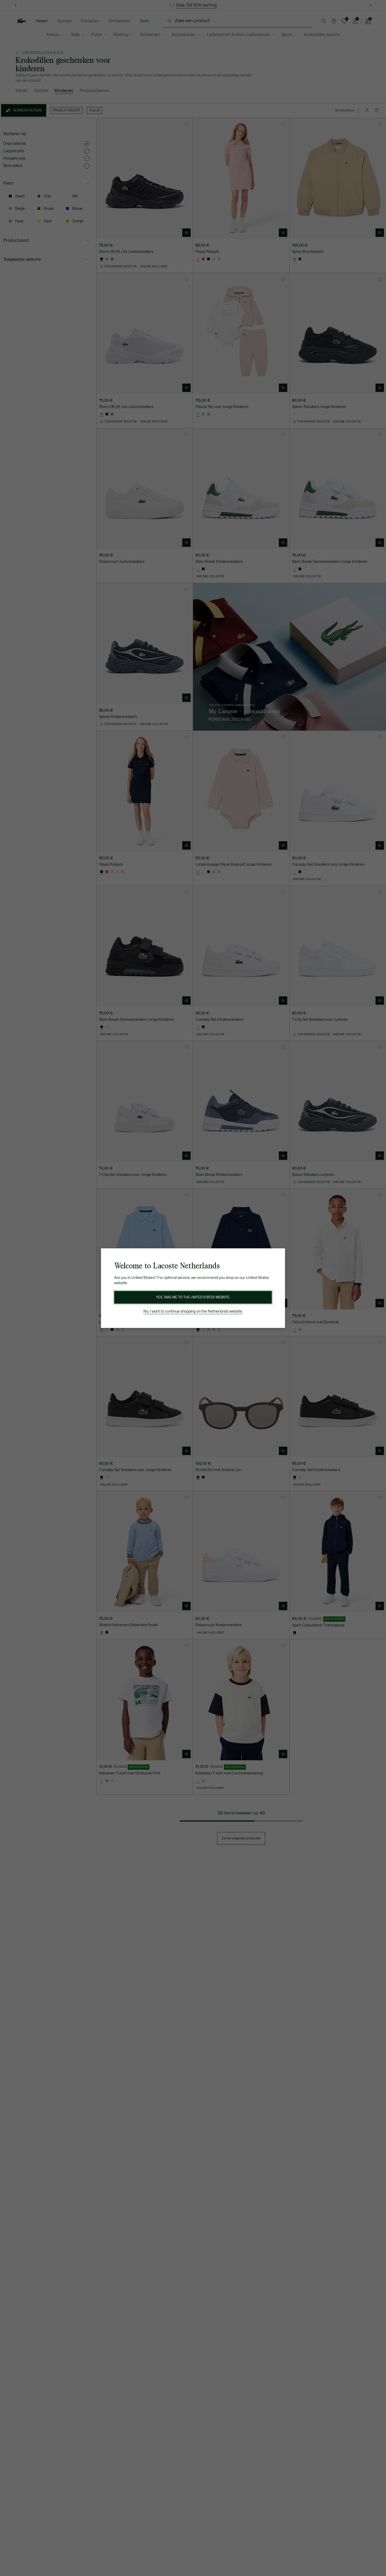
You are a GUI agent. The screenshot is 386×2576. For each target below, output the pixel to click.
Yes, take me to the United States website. (193, 1297)
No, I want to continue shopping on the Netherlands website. (193, 1311)
